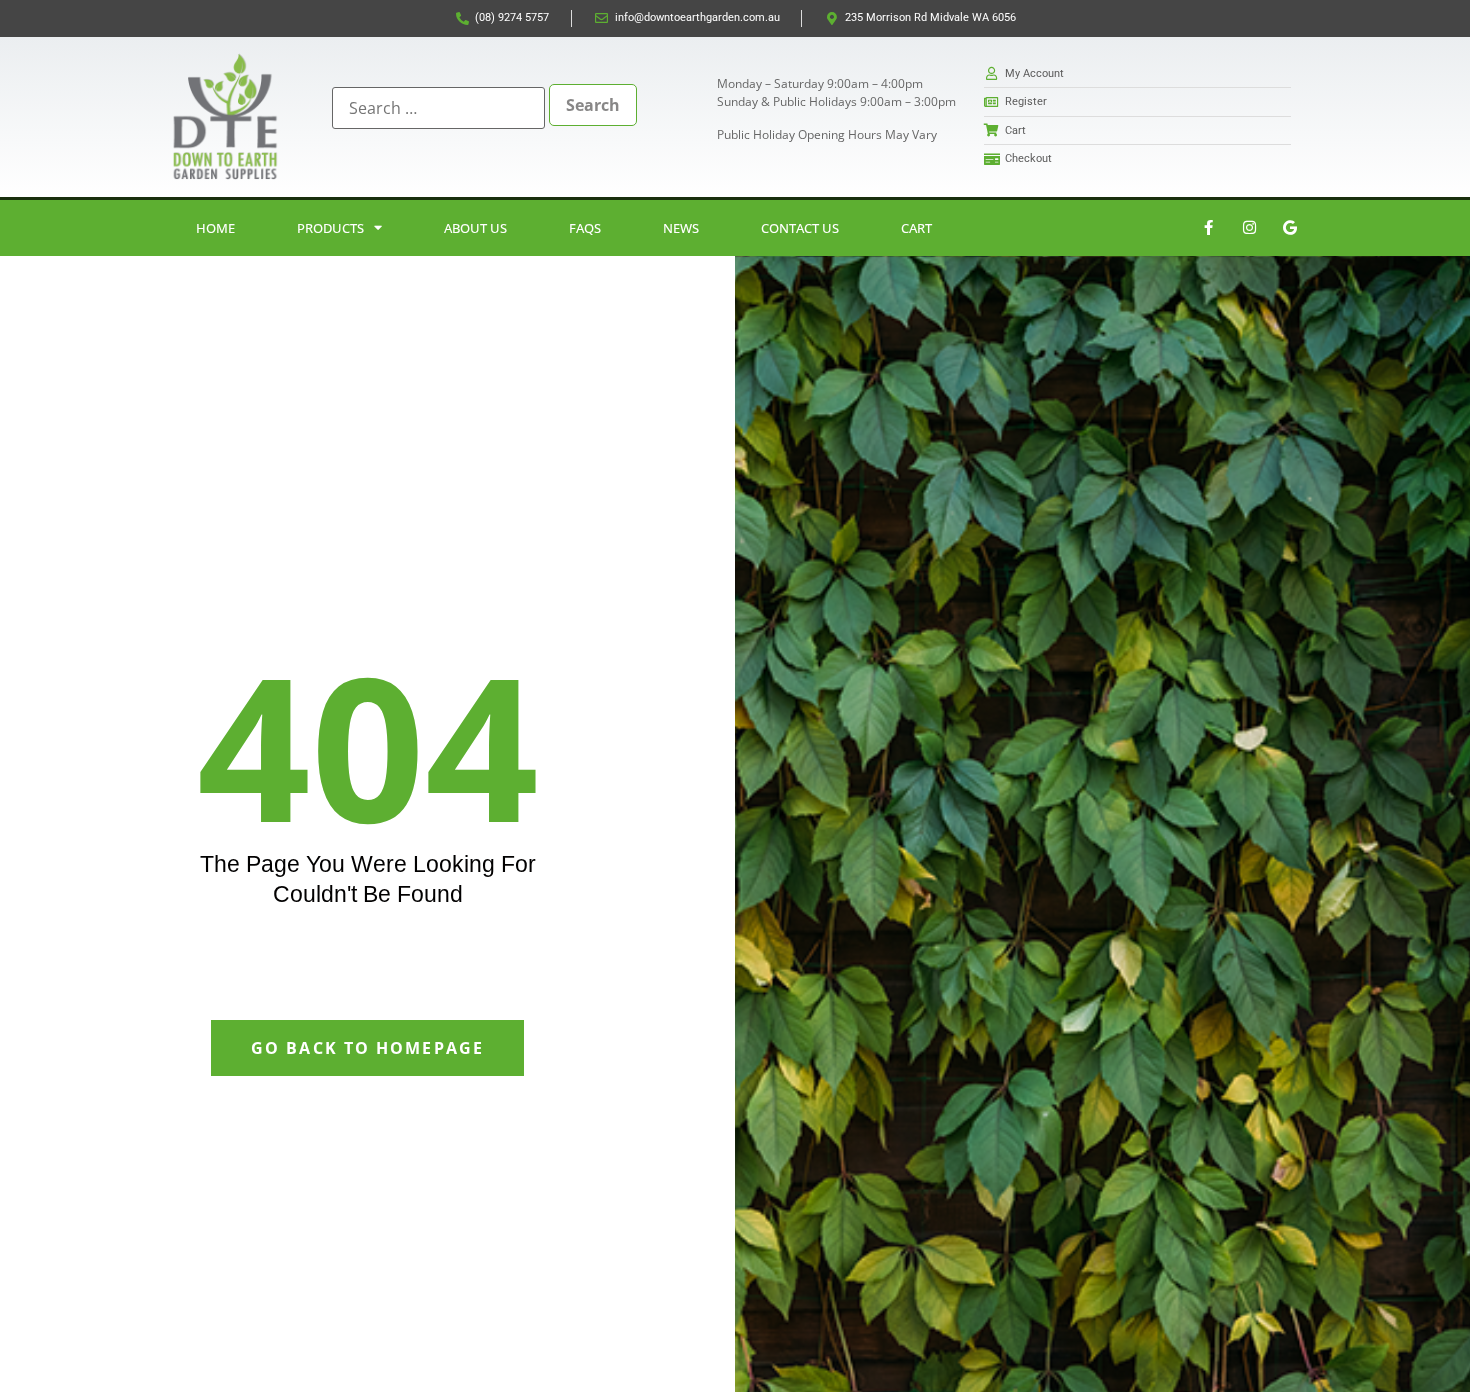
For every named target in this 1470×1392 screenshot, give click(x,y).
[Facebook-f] (1208, 228)
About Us (475, 228)
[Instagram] (1249, 228)
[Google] (1290, 228)
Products (330, 228)
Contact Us (800, 228)
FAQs (585, 228)
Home (215, 228)
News (681, 228)
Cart (916, 228)
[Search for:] (438, 108)
